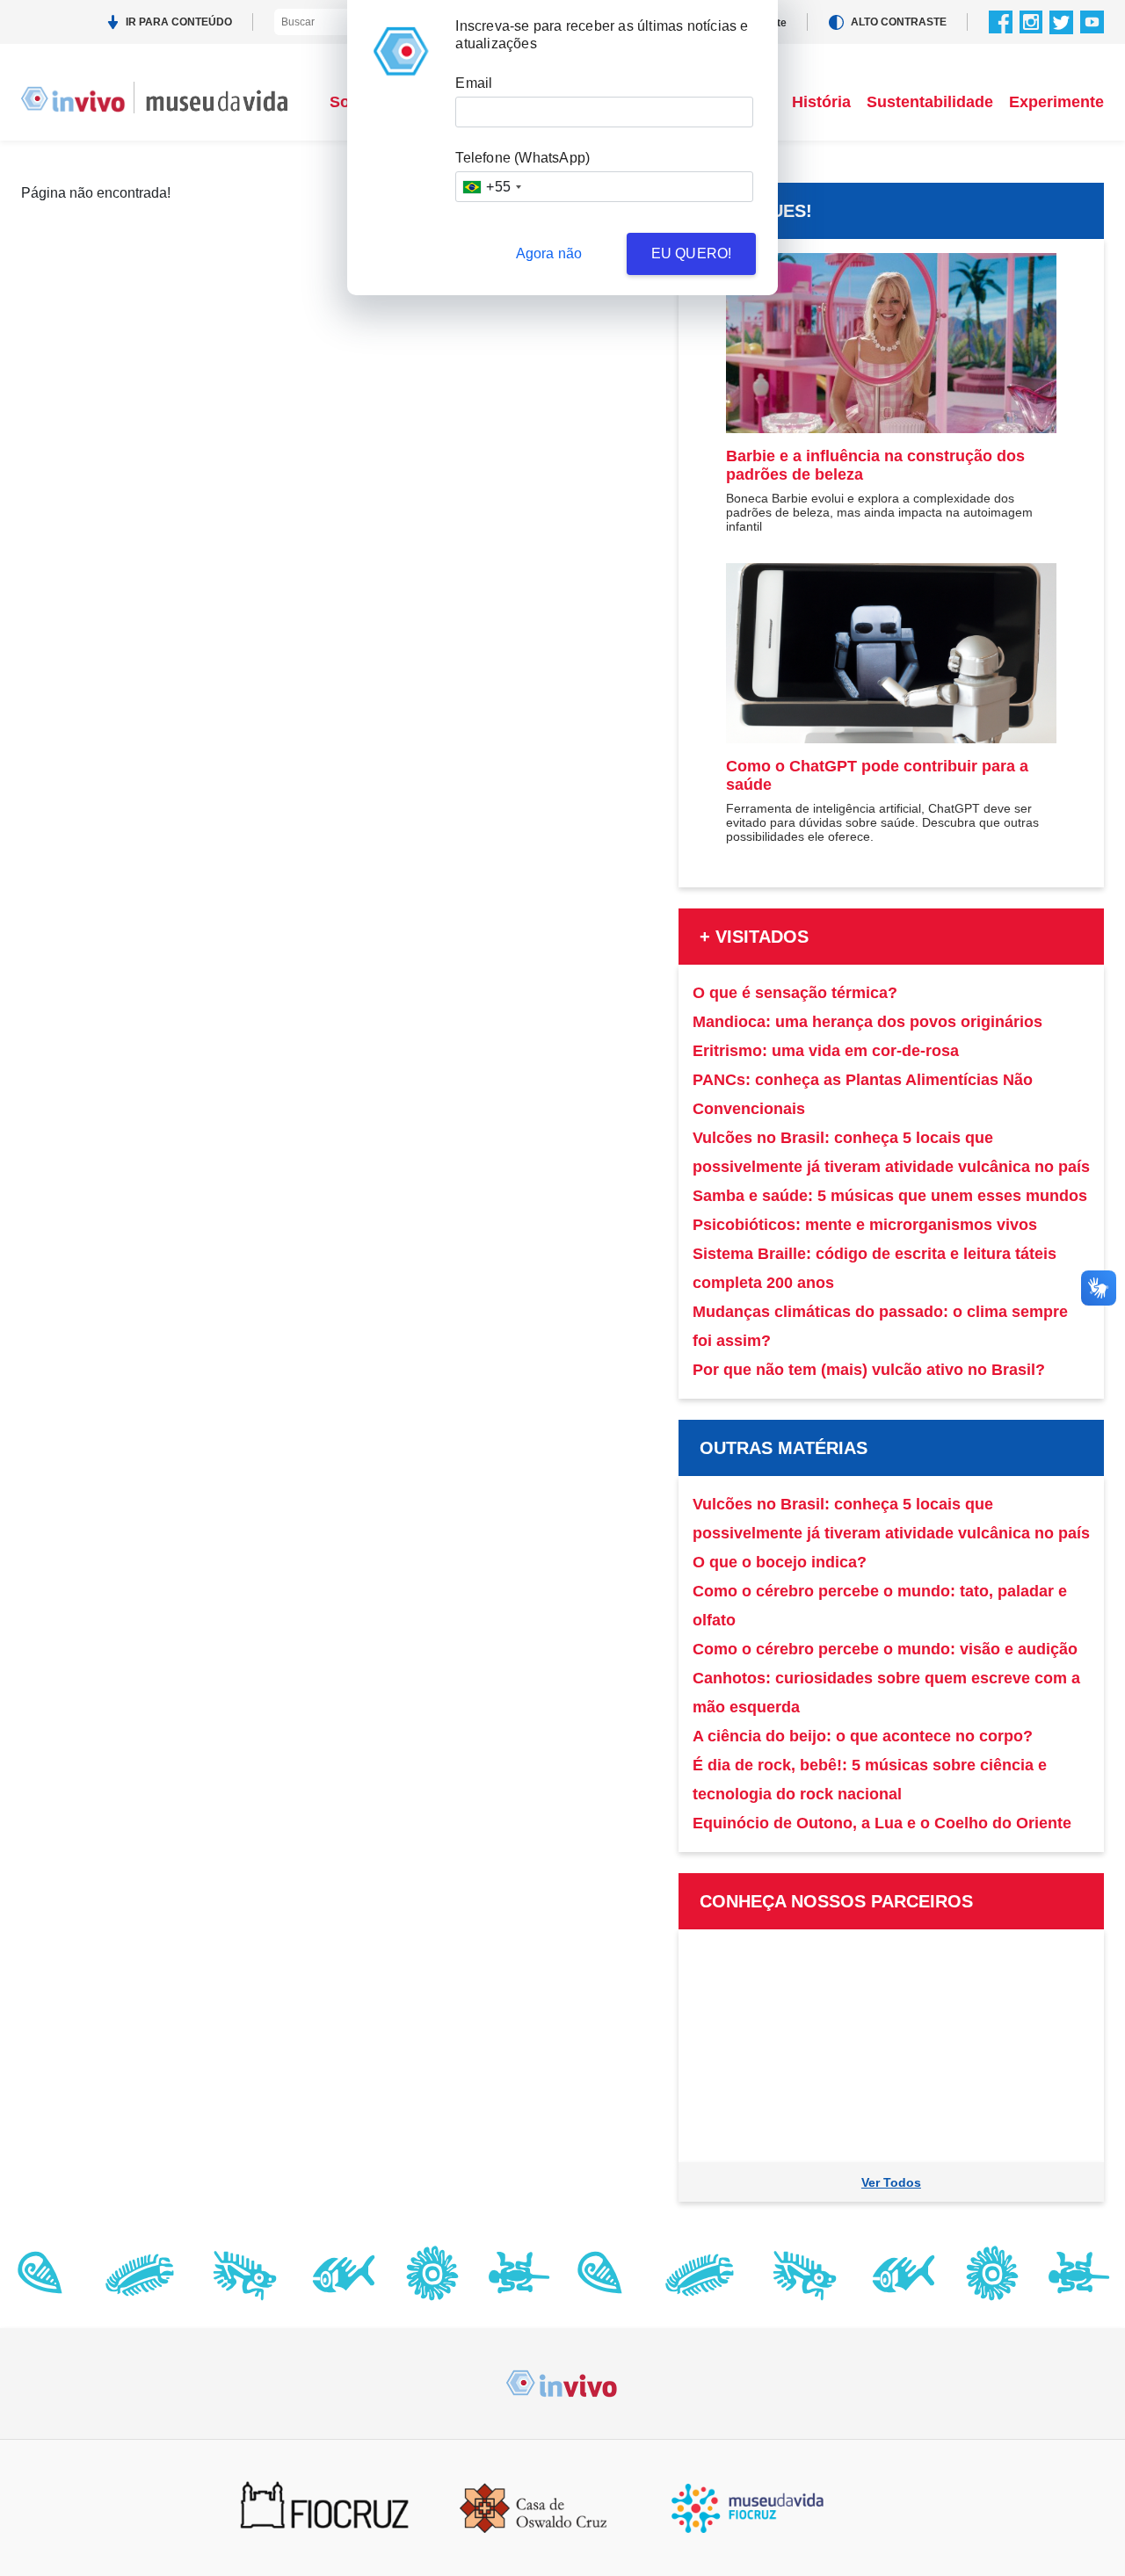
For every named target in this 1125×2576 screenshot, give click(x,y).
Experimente (1056, 102)
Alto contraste (899, 22)
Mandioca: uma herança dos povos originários (867, 1022)
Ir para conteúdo (179, 22)
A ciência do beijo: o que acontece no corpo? (863, 1736)
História (821, 102)
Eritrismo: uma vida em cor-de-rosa (826, 1051)
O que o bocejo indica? (780, 1562)
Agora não (549, 253)
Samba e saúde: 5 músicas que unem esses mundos (890, 1196)
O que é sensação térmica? (795, 993)
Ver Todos (891, 2182)
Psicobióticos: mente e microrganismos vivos (865, 1225)
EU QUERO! (692, 253)
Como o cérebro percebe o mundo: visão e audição (885, 1649)
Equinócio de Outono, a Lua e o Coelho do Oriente (882, 1823)
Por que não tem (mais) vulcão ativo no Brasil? (869, 1370)
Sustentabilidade (930, 102)
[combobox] (491, 187)
